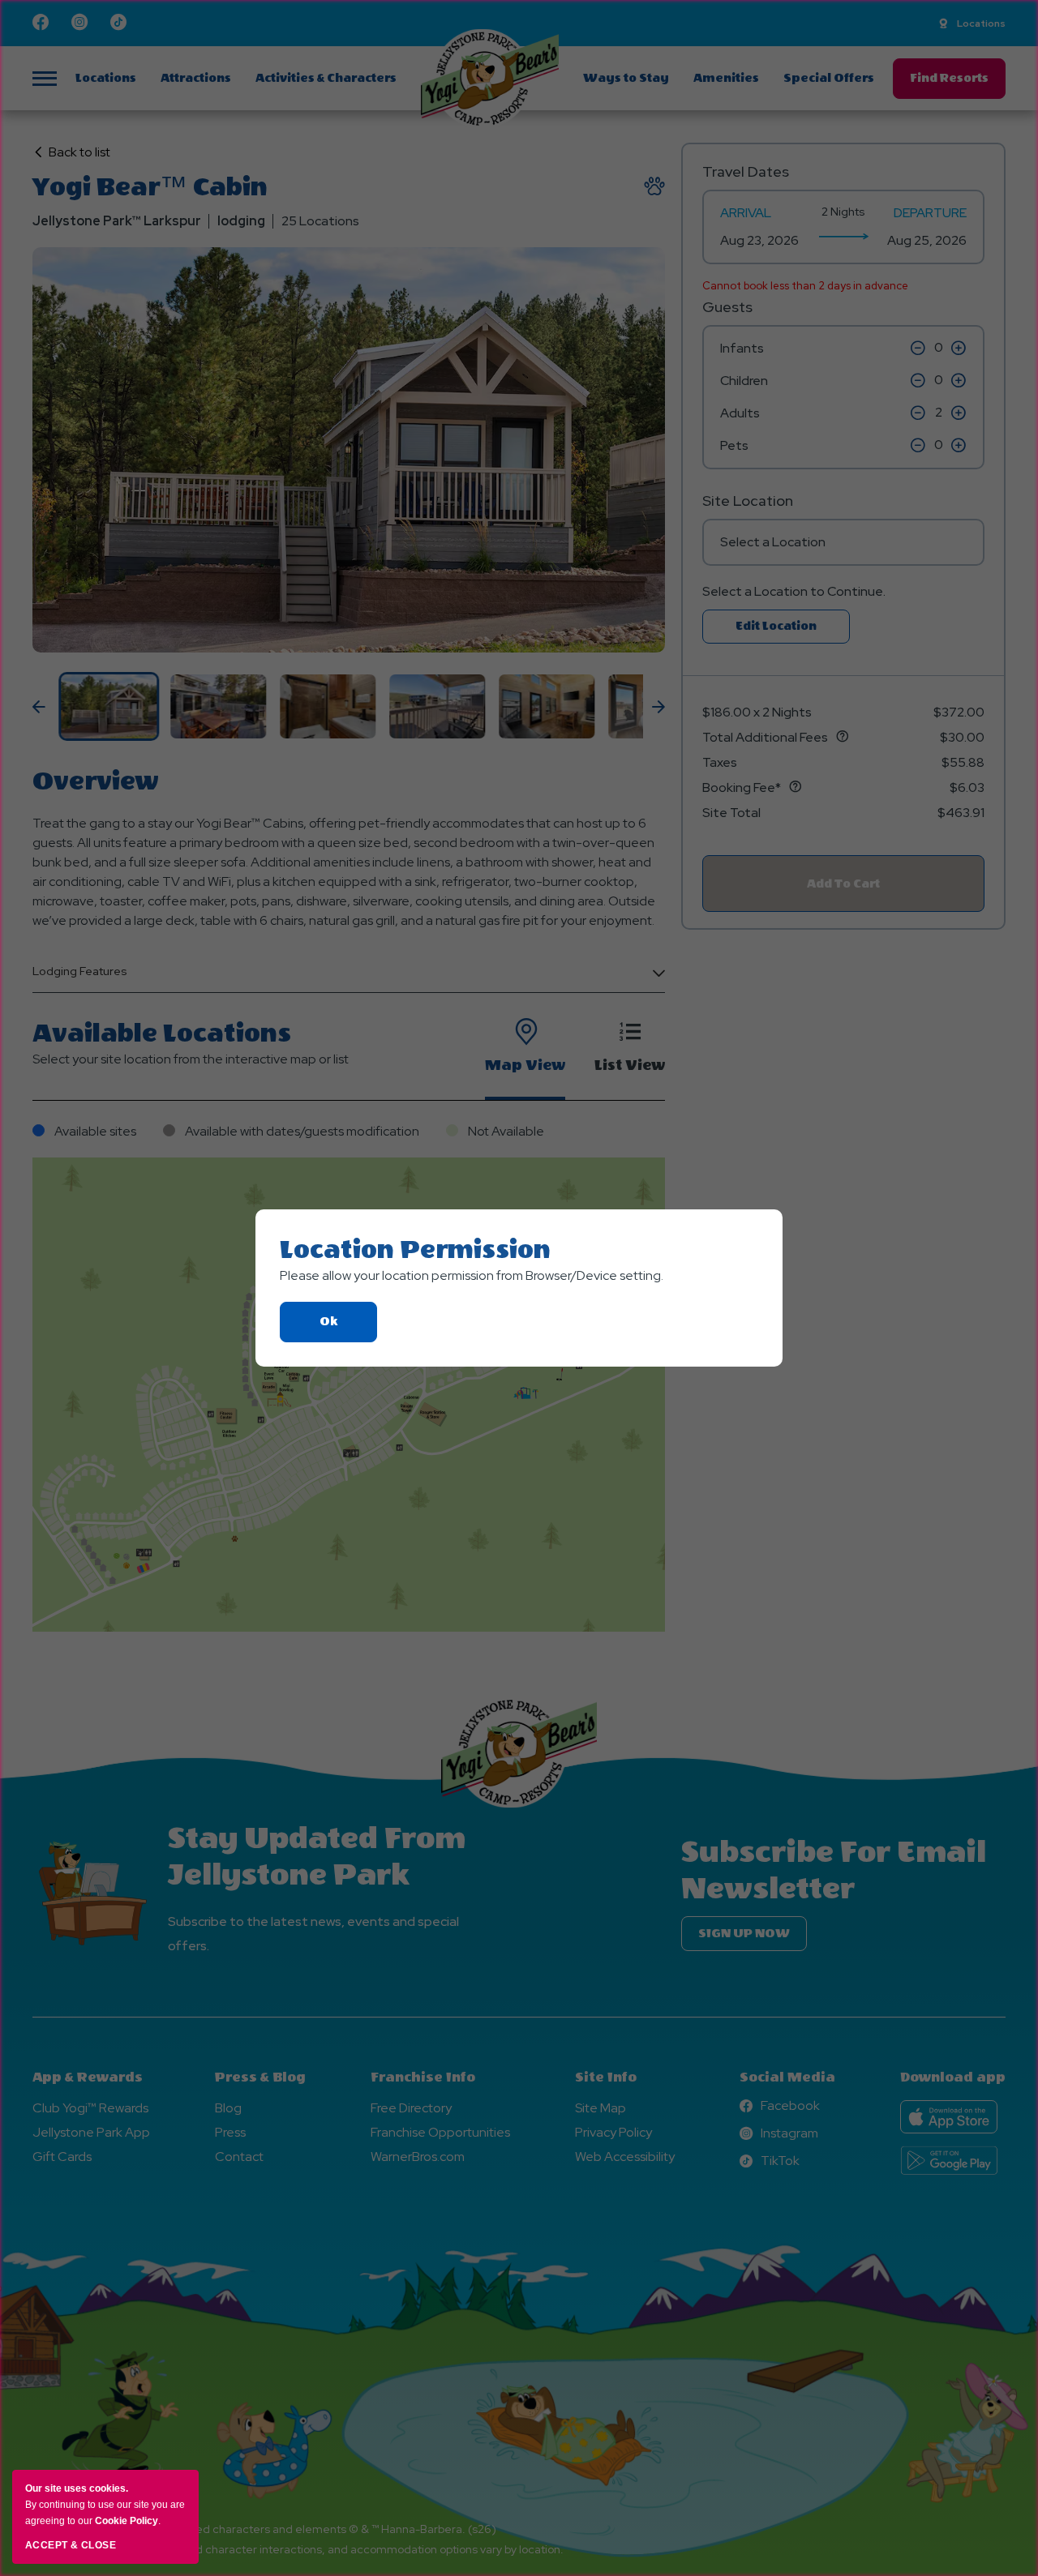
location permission (415, 1250)
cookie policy (127, 2521)
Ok (348, 1328)
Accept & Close (71, 2545)
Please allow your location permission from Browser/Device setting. (472, 1275)
